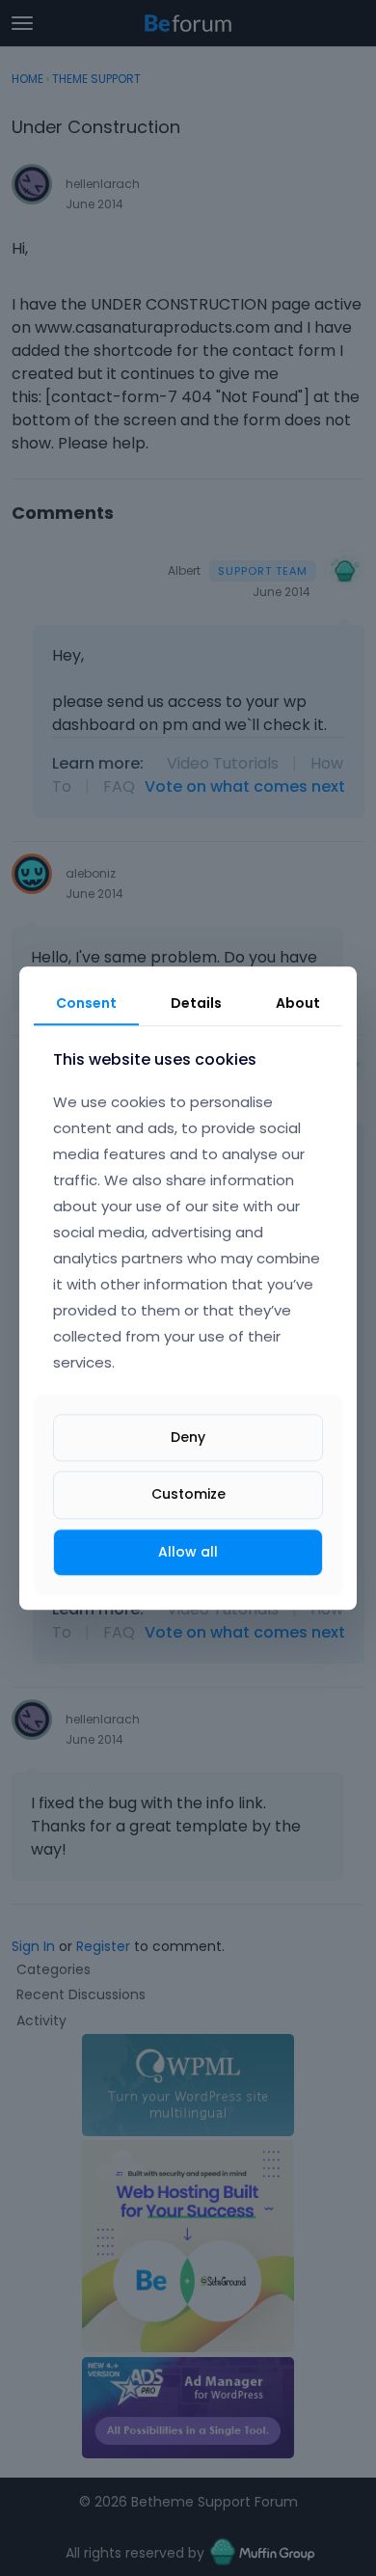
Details (196, 1003)
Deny (188, 1438)
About (298, 1003)
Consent (86, 1003)
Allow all (188, 1552)
